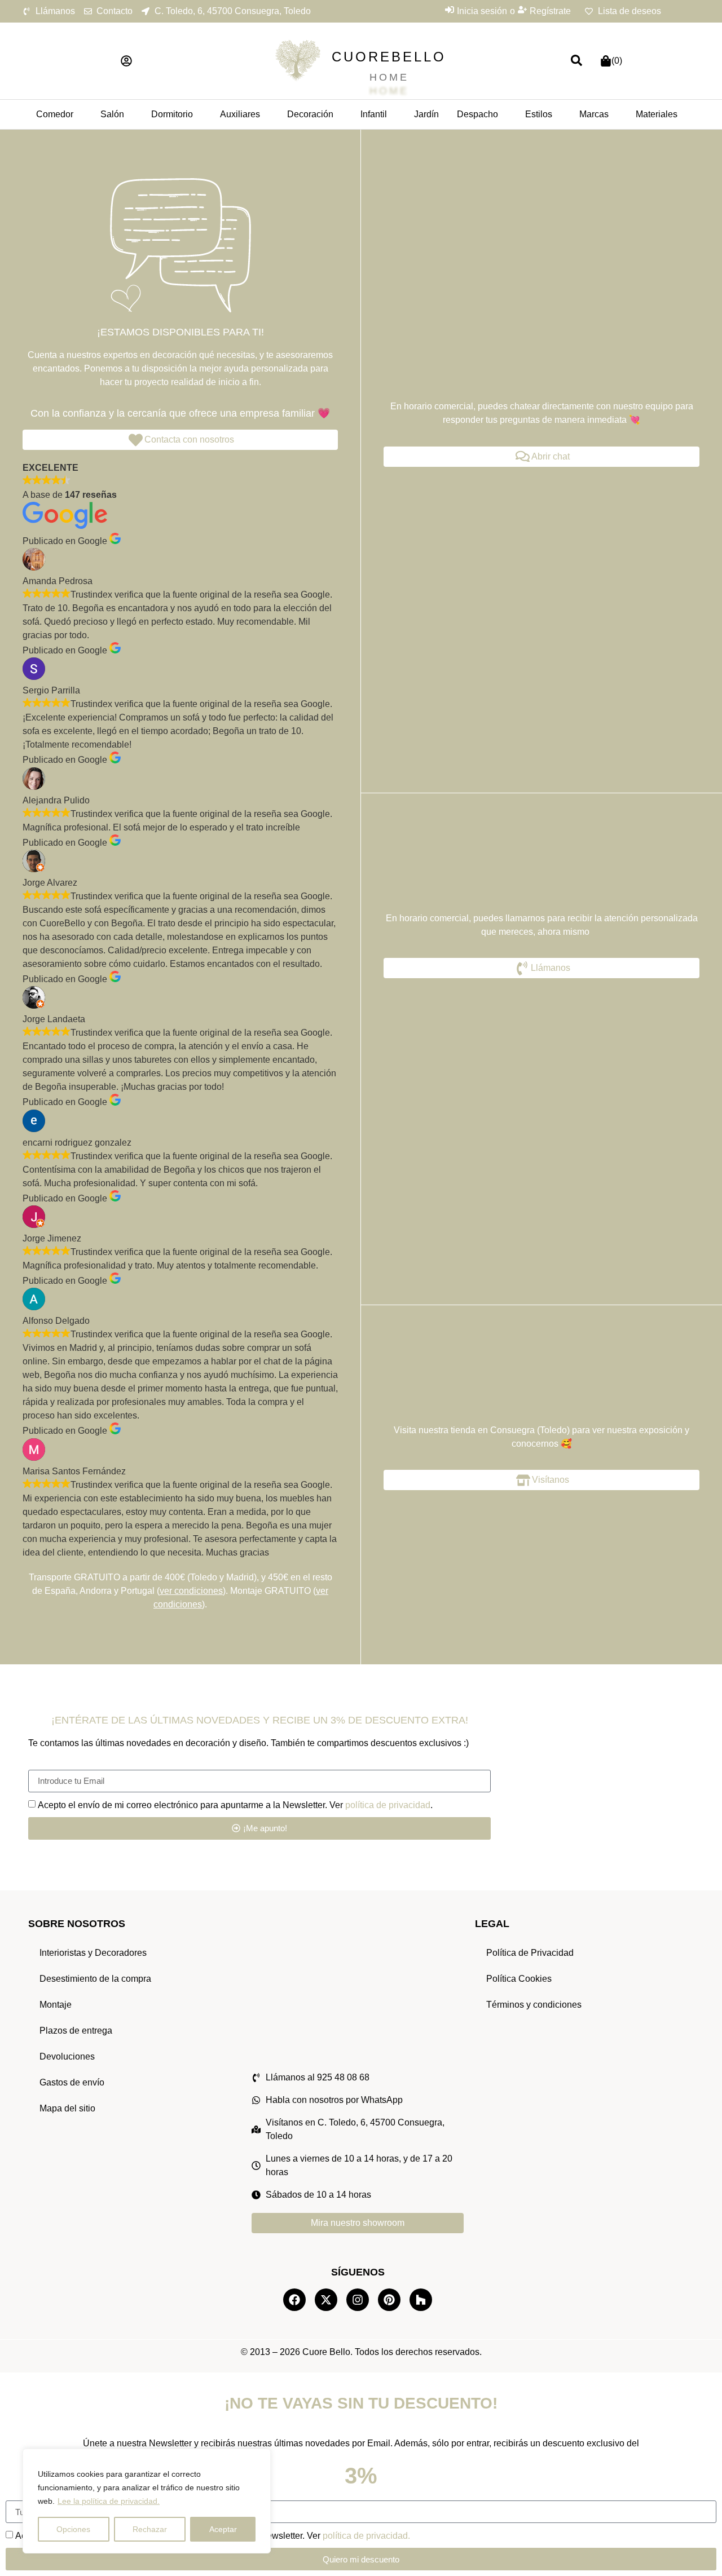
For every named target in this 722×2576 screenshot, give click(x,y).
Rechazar (150, 2529)
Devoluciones (67, 2056)
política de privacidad (388, 1804)
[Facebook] (294, 2300)
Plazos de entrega (76, 2031)
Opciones (73, 2529)
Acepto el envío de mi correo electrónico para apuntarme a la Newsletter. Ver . (235, 1804)
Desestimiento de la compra (95, 1979)
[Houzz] (421, 2300)
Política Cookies (519, 1979)
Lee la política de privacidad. (109, 2501)
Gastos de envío (72, 2082)
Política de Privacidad (530, 1953)
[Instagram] (358, 2300)
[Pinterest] (389, 2300)
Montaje (56, 2005)
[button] (126, 61)
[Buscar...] (576, 61)
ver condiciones (191, 1591)
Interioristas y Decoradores (93, 1953)
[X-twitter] (326, 2300)
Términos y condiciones (534, 2005)
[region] (147, 2501)
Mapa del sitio (67, 2108)
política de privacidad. (366, 2536)
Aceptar (223, 2529)
